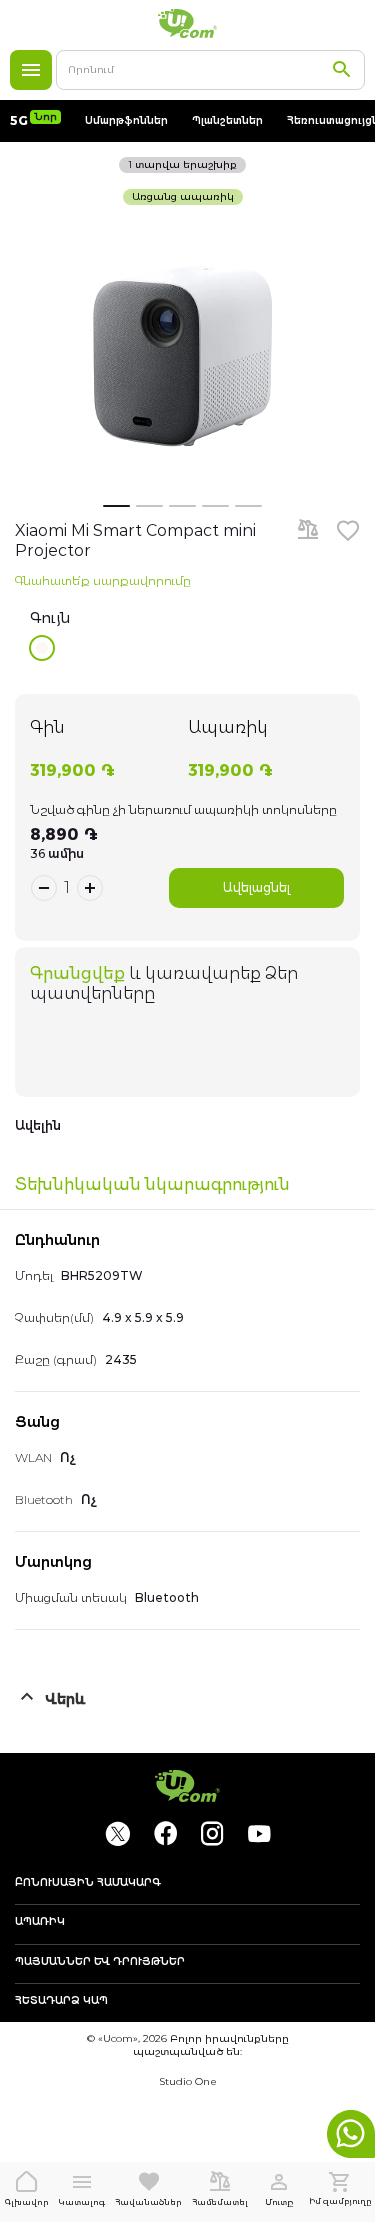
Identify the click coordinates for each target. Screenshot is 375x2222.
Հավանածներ (148, 2202)
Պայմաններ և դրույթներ (100, 1962)
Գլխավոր (27, 2202)
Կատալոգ (31, 70)
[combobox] (210, 70)
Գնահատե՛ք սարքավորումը (103, 580)
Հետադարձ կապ (61, 2001)
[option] (42, 648)
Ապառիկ (40, 1922)
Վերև (65, 1699)
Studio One (188, 2081)
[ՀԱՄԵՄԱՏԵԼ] (308, 531)
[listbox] (195, 648)
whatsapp (351, 2134)
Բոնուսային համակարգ (88, 1883)
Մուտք (279, 2202)
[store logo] (188, 23)
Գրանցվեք (77, 973)
